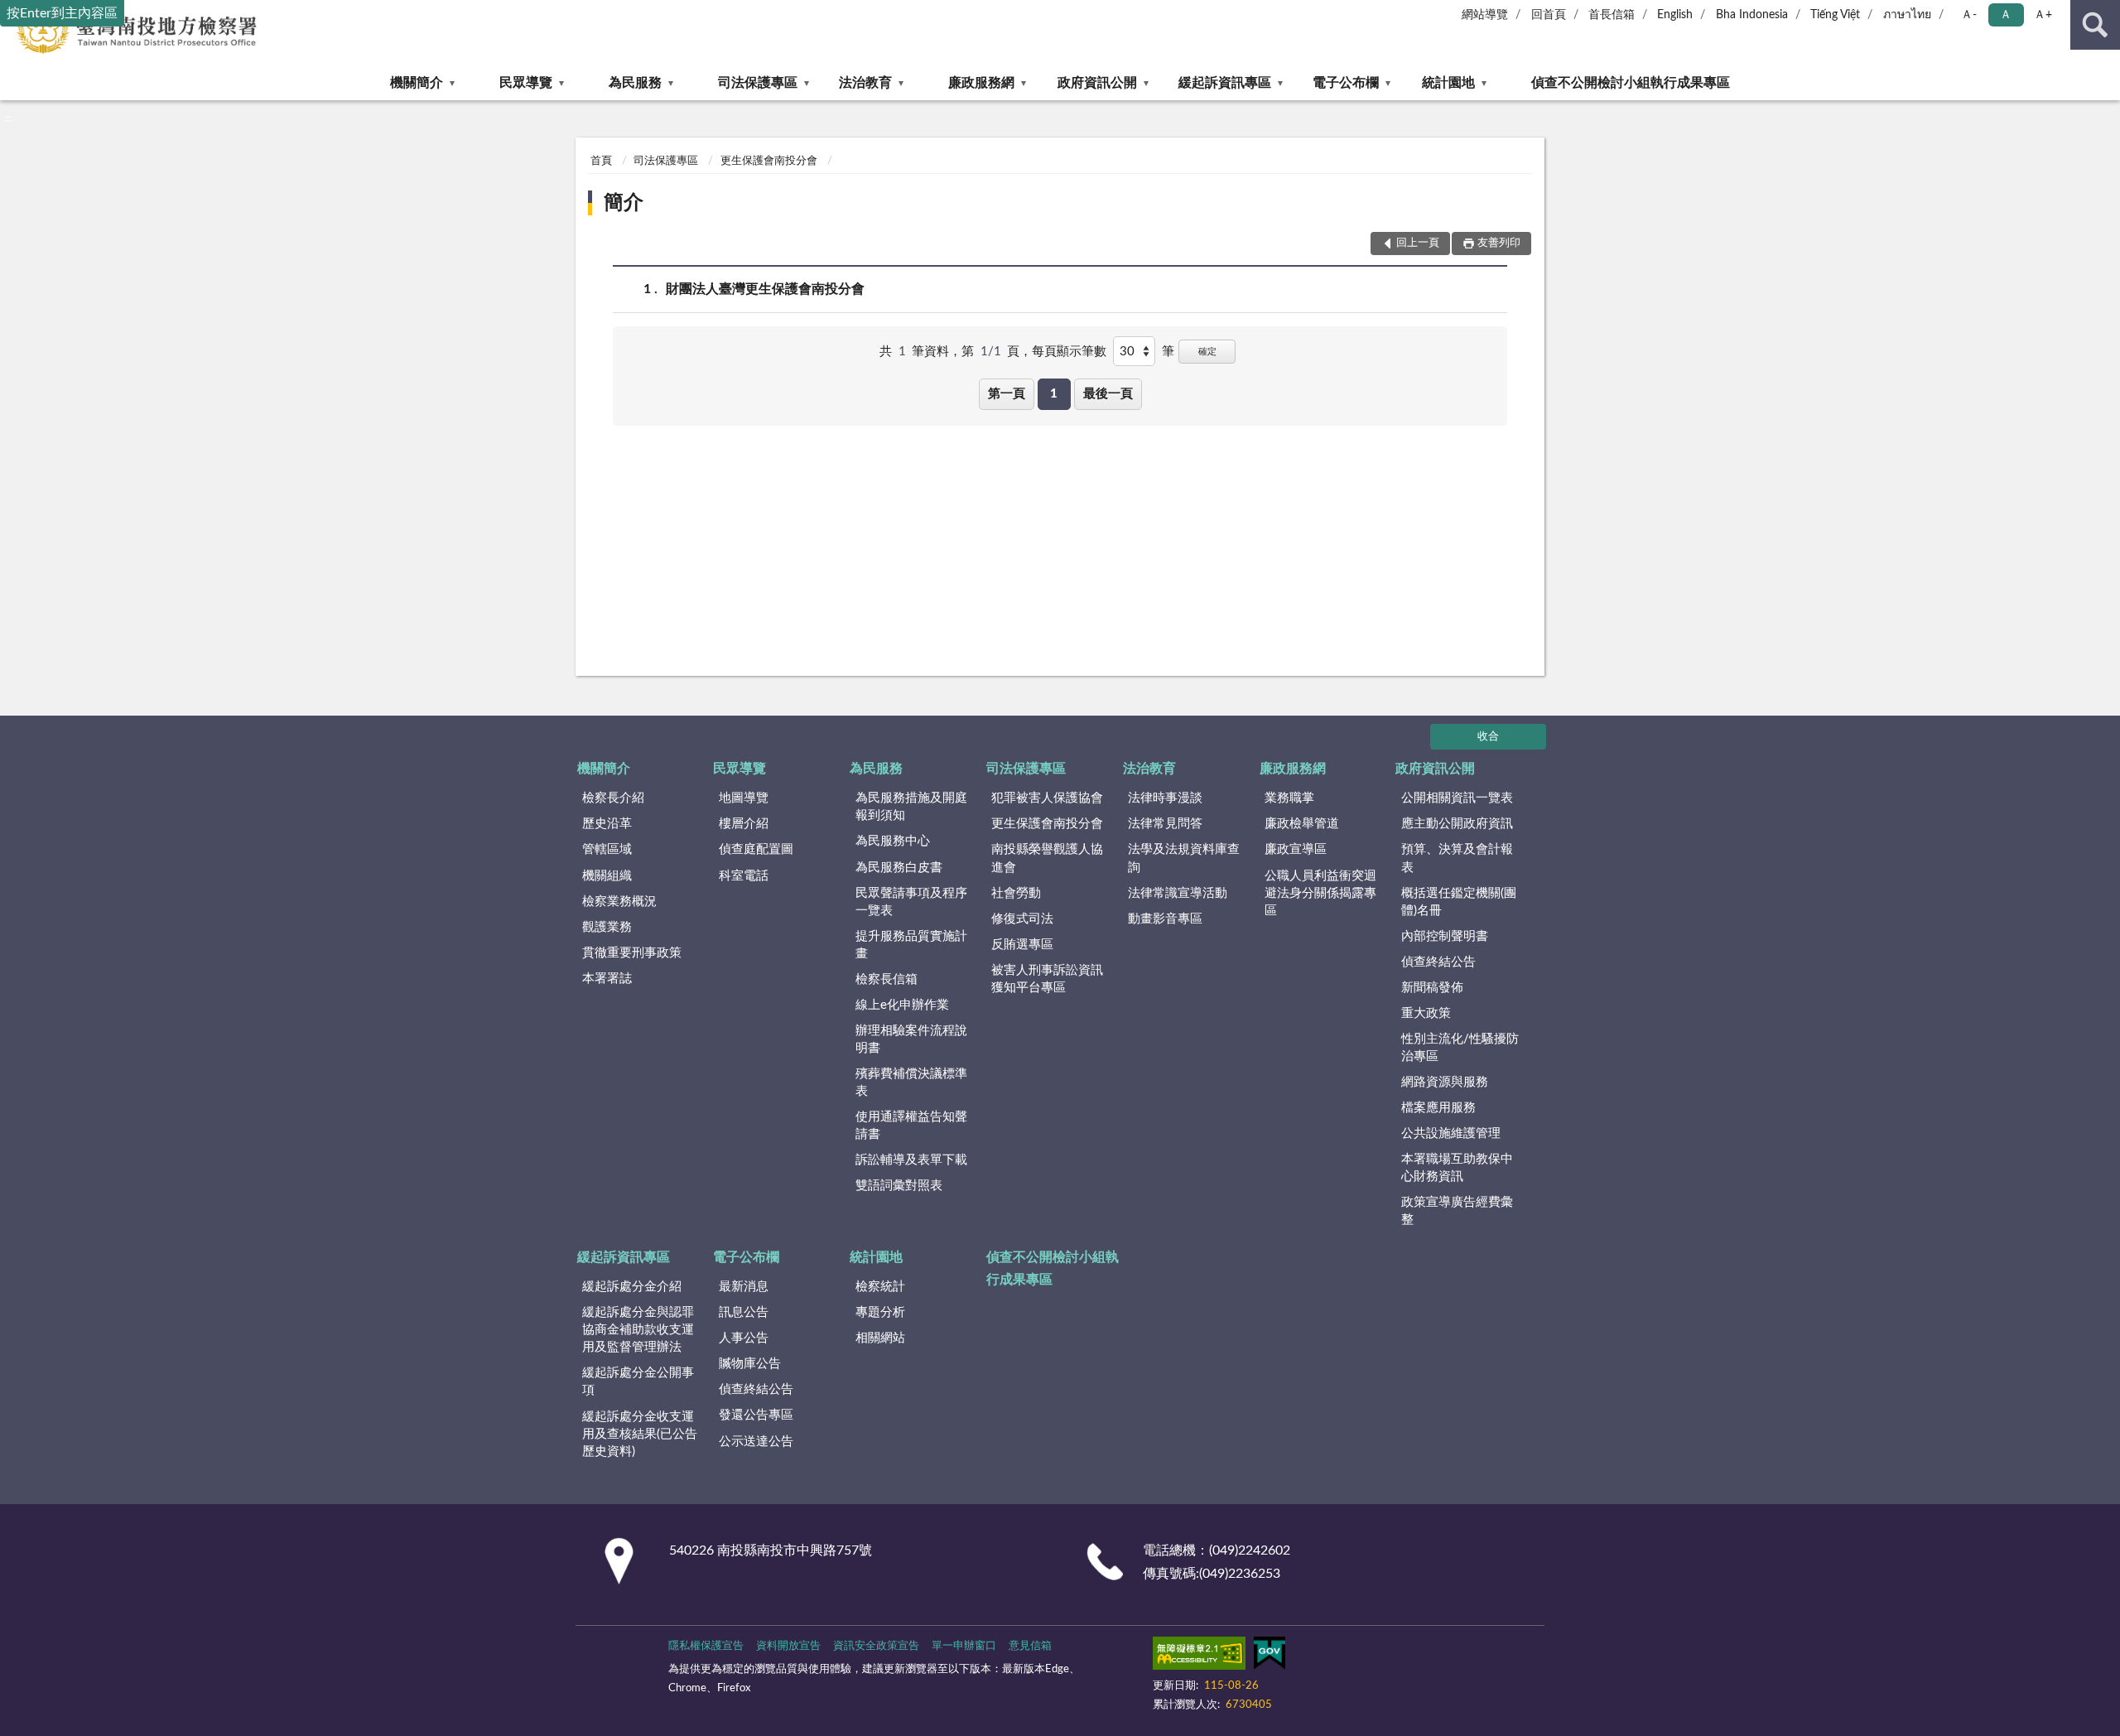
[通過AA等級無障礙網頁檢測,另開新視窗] (1199, 1656)
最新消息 (744, 1287)
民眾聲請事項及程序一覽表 (911, 902)
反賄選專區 (1022, 945)
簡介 (624, 203)
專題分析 (880, 1312)
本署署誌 (607, 979)
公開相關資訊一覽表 (1457, 798)
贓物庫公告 (750, 1364)
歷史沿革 (607, 824)
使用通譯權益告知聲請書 (911, 1126)
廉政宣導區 (1296, 849)
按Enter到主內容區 (62, 13)
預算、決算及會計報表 (1457, 858)
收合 (1488, 737)
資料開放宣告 (788, 1646)
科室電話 (744, 876)
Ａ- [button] (1969, 15)
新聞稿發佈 (1432, 988)
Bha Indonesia (1752, 15)
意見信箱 (1030, 1646)
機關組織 (607, 876)
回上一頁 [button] (1418, 243)
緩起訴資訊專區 (1225, 83)
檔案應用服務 (1438, 1108)
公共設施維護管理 (1451, 1133)
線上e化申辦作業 (902, 1005)
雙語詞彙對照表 (899, 1186)
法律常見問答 (1165, 824)
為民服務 (635, 83)
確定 (1207, 352)
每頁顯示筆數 (1069, 352)
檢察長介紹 (613, 798)
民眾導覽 (526, 83)
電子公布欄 (1346, 83)
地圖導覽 (744, 798)
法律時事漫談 (1165, 798)
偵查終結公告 (1438, 962)
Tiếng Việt (1835, 15)
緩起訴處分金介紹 (632, 1287)
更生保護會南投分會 (769, 161)
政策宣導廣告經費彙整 (1457, 1211)
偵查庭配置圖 (756, 849)
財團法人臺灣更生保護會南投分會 (765, 289)
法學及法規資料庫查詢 (1184, 858)
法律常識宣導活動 (1178, 893)
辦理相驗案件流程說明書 (911, 1039)
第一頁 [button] (1007, 394)
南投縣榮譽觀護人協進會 (1047, 858)
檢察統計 (880, 1287)
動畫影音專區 (1165, 919)
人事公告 (744, 1338)
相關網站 (880, 1338)
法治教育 (865, 83)
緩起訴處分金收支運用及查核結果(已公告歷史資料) (640, 1434)
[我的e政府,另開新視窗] (1270, 1656)
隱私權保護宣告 (706, 1646)
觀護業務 (607, 927)
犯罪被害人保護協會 (1047, 798)
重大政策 (1426, 1013)
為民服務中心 (893, 841)
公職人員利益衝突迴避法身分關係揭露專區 (1320, 893)
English (1675, 15)
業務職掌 (1289, 798)
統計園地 (1448, 83)
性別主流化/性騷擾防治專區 (1460, 1048)
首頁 (601, 161)
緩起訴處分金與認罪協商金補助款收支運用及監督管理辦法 (638, 1330)
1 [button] (1054, 394)
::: (8, 118)
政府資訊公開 (1097, 83)
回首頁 (1549, 15)
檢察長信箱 (887, 979)
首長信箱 (1612, 15)
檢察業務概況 (619, 902)
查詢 (2095, 25)
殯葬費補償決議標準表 (911, 1083)
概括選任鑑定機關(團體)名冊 (1459, 902)
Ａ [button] (2006, 15)
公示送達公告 (756, 1442)
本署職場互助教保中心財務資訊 (1457, 1168)
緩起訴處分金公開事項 (638, 1382)
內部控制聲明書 (1445, 936)
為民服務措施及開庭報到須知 (911, 807)
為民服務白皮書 (899, 868)
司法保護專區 (758, 83)
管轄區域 (607, 849)
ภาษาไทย (1907, 15)
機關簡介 (417, 83)
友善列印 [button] (1499, 243)
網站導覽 (1485, 15)
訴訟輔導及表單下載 (911, 1160)
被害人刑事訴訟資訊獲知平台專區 (1047, 979)
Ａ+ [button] (2043, 15)
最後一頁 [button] (1108, 394)
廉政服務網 (981, 83)
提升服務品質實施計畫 (911, 945)
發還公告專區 (756, 1415)
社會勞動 (1016, 893)
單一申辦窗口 (964, 1646)
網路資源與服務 (1445, 1082)
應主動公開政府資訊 (1457, 824)
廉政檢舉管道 (1302, 824)
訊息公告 (744, 1312)
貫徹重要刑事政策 (632, 953)
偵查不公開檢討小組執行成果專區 (1631, 83)
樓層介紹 (744, 824)
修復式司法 (1022, 919)
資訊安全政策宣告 (876, 1646)
